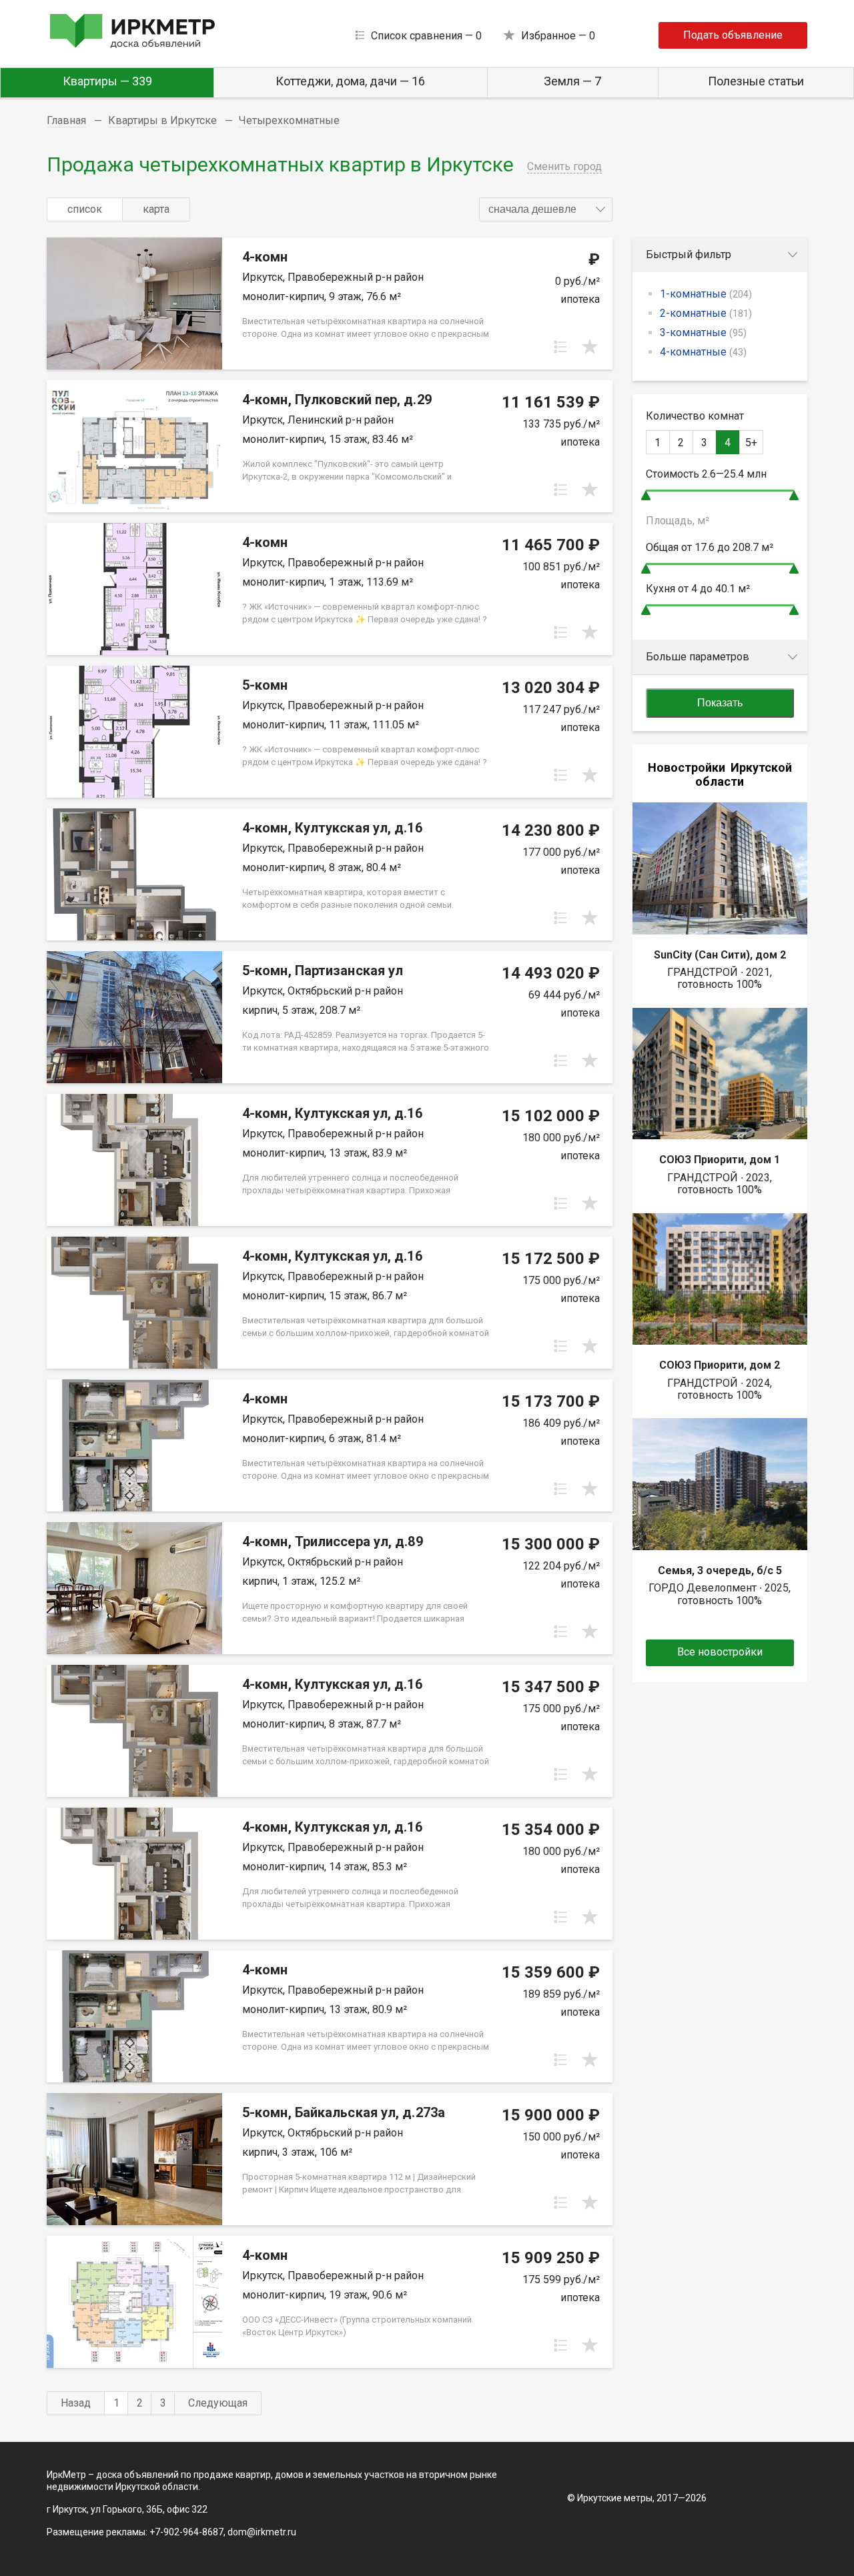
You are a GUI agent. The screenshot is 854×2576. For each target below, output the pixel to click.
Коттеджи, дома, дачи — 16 (350, 81)
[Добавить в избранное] (590, 347)
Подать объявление (733, 35)
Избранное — (558, 36)
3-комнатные (703, 333)
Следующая (218, 2403)
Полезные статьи (756, 81)
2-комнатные (706, 313)
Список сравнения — (426, 36)
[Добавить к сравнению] (560, 347)
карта (156, 209)
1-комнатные (706, 294)
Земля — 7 (572, 81)
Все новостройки (720, 1652)
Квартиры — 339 (107, 81)
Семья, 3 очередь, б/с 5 (720, 1570)
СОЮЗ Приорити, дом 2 (720, 1365)
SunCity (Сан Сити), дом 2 (720, 955)
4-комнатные (703, 352)
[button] (546, 209)
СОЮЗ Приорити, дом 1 (720, 1160)
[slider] (646, 495)
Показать (720, 703)
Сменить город (564, 166)
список (85, 209)
